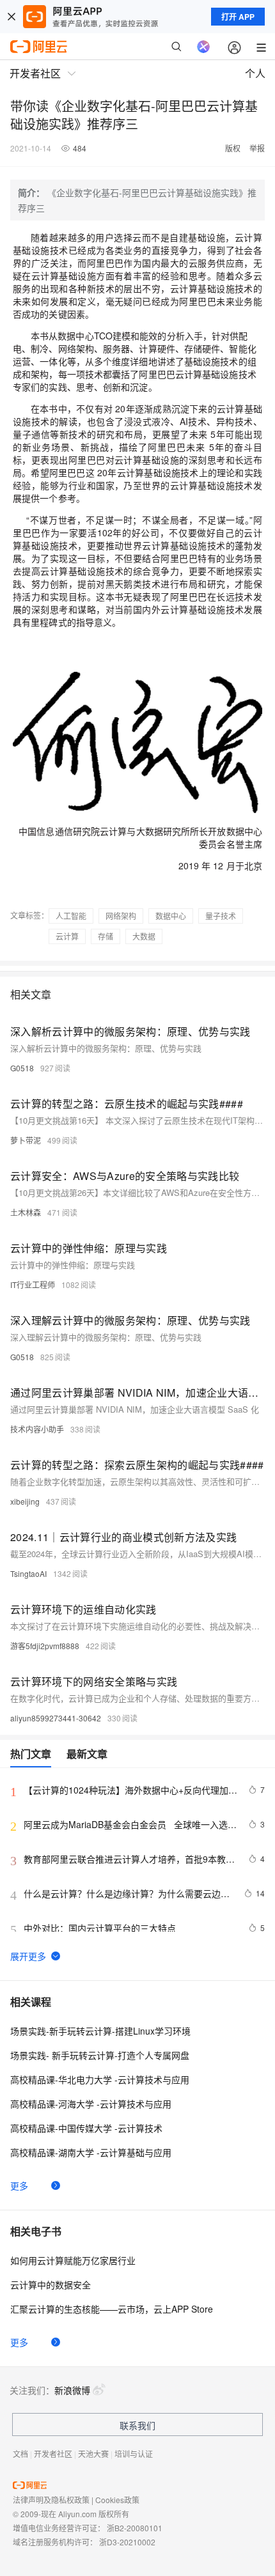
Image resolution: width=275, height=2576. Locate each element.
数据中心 (171, 916)
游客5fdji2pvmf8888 (45, 1646)
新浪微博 (72, 2390)
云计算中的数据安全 (51, 2285)
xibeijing (25, 1501)
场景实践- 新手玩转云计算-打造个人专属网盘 (100, 2055)
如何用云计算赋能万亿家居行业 (73, 2260)
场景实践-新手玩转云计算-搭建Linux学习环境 (100, 2031)
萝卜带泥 (26, 1140)
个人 (255, 73)
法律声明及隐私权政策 (51, 2500)
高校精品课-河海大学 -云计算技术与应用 (91, 2104)
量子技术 (221, 916)
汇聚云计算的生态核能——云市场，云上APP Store (112, 2309)
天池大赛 (93, 2454)
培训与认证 (134, 2454)
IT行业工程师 (33, 1284)
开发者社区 (53, 2454)
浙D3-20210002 (127, 2542)
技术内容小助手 (37, 1429)
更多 (19, 2185)
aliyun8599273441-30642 (56, 1718)
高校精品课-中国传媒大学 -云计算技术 (86, 2128)
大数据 (144, 936)
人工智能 (71, 916)
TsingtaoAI (28, 1573)
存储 (106, 936)
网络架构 (121, 916)
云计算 (67, 936)
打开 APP (238, 17)
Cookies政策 (117, 2500)
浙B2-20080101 (135, 2528)
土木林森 (26, 1212)
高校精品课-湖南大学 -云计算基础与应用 (91, 2152)
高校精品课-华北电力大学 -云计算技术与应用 (100, 2079)
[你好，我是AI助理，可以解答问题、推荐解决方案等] (203, 47)
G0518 (22, 1068)
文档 (20, 2454)
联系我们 (137, 2425)
